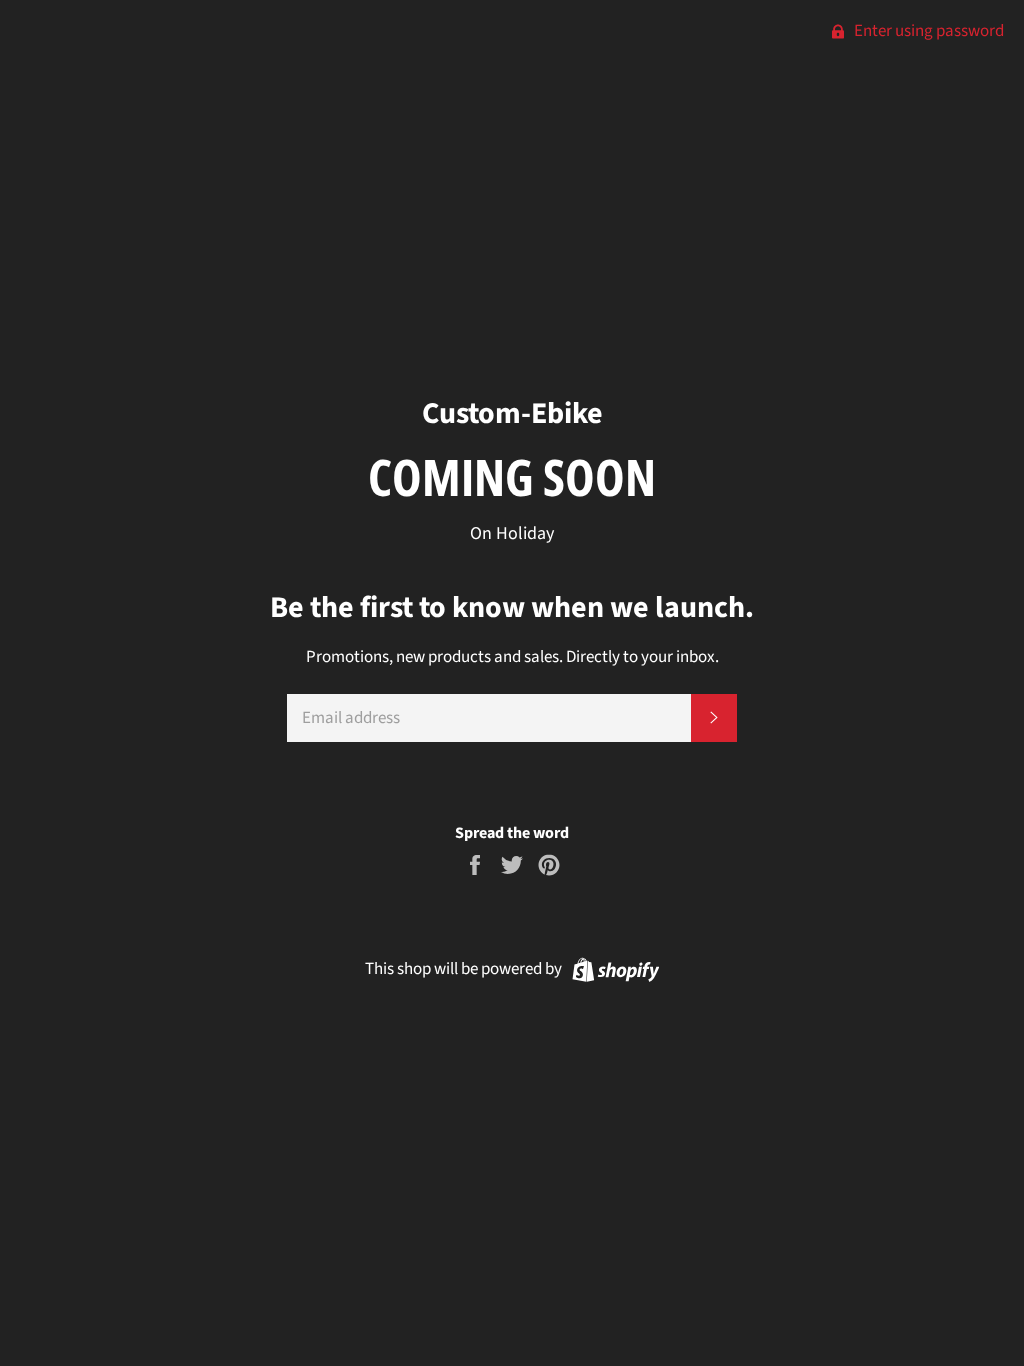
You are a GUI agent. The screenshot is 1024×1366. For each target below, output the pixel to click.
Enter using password (927, 31)
